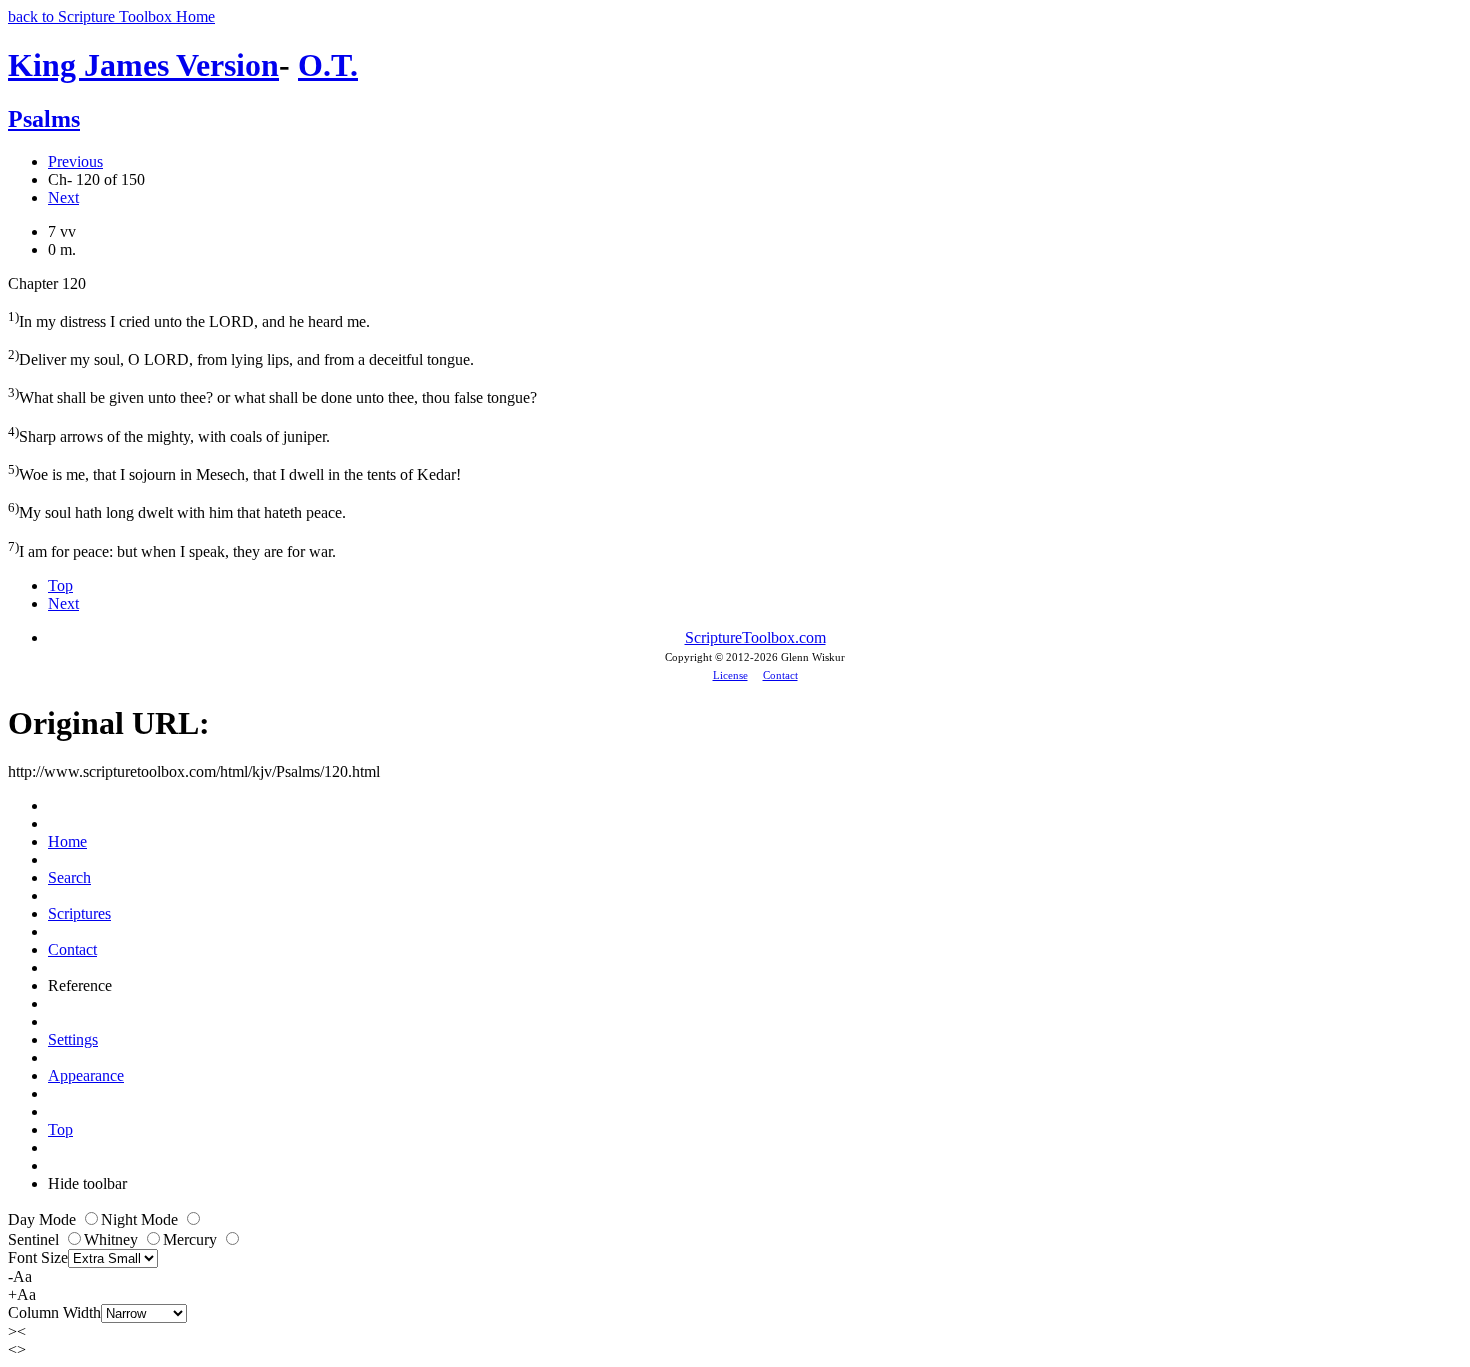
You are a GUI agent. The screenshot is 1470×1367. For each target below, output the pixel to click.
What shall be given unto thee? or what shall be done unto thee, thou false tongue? (272, 395)
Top (60, 585)
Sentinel (35, 1239)
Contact (780, 675)
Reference (80, 985)
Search (69, 877)
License (730, 675)
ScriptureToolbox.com (755, 637)
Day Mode (44, 1219)
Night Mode (141, 1219)
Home (67, 841)
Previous (75, 161)
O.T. (328, 65)
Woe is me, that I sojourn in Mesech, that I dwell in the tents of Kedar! (234, 472)
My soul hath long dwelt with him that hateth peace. (177, 510)
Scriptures (79, 913)
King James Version (143, 65)
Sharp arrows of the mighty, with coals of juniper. (169, 434)
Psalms (44, 119)
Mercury (192, 1239)
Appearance (86, 1075)
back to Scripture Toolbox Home (111, 16)
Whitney (113, 1239)
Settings (73, 1039)
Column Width (54, 1312)
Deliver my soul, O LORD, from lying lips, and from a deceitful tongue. (241, 357)
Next (63, 197)
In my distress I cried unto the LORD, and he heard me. (189, 319)
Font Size (38, 1257)
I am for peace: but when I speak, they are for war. (172, 549)
